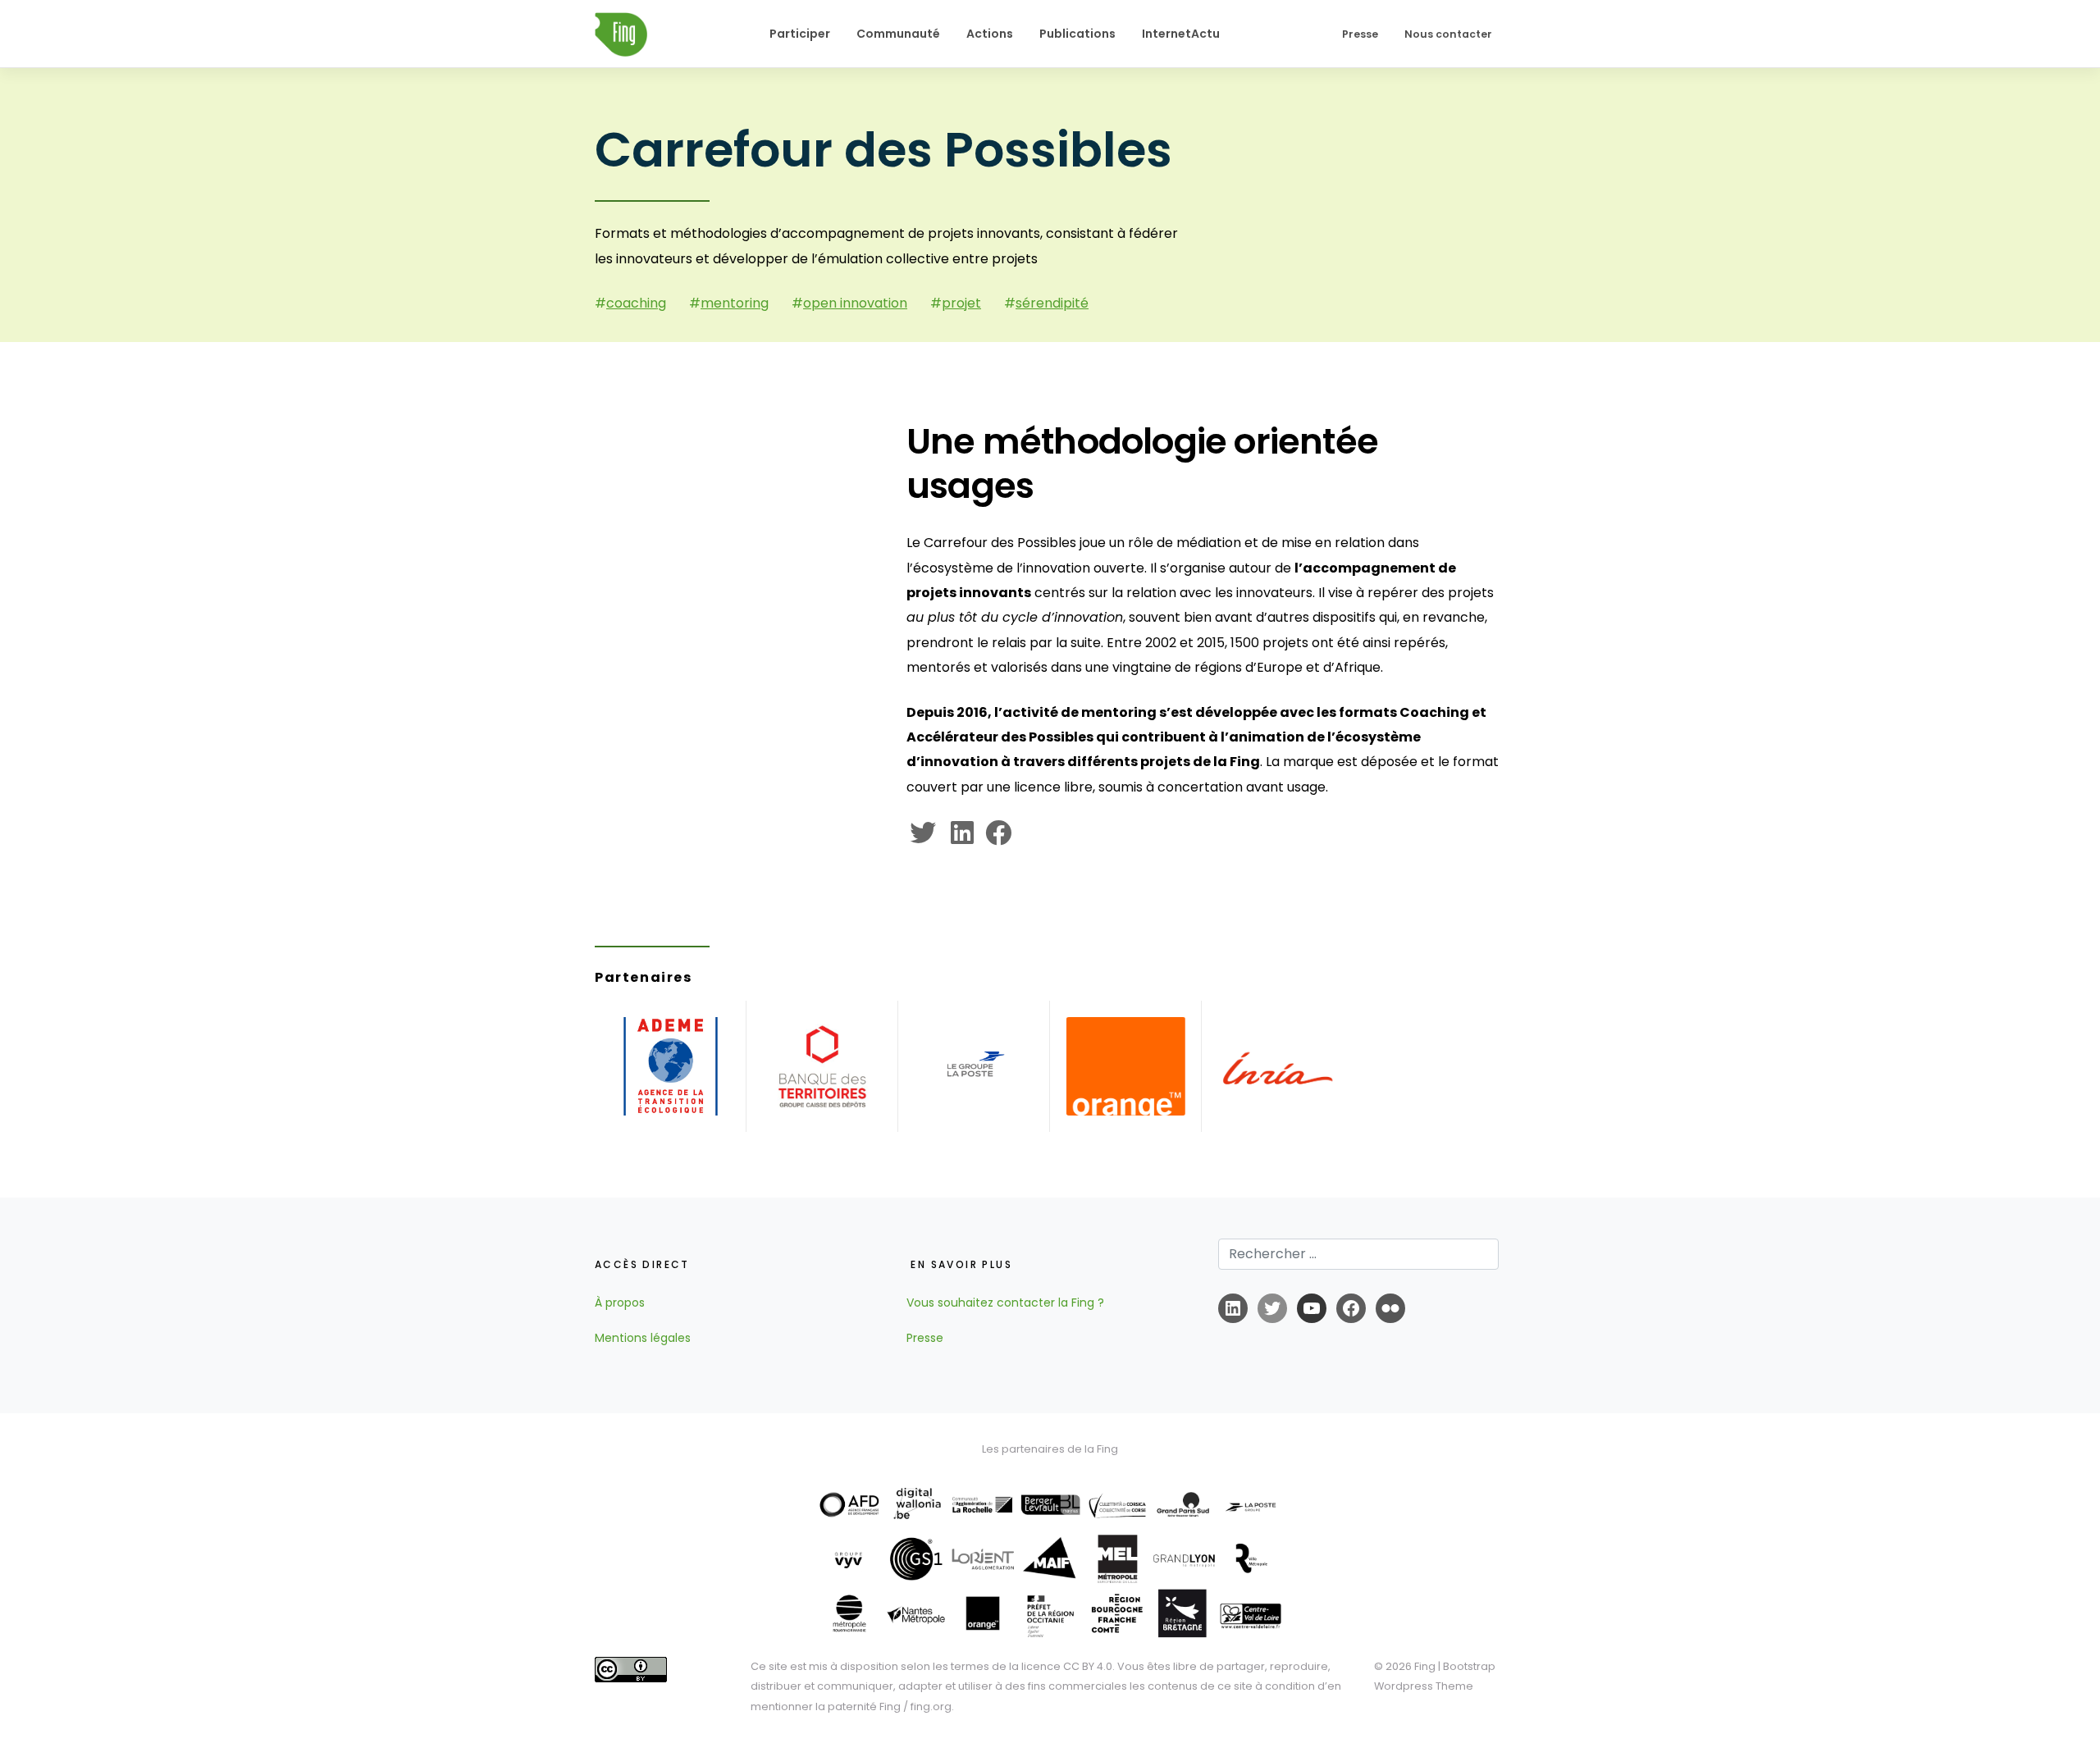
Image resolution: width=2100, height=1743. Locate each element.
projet (961, 303)
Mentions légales (643, 1338)
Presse (1360, 34)
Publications (1077, 34)
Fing (1425, 1666)
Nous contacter (1448, 34)
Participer (800, 34)
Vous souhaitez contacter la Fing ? (1005, 1303)
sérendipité (1052, 303)
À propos (620, 1303)
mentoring (735, 303)
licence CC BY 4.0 (1067, 1666)
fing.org (931, 1706)
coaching (636, 303)
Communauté (898, 34)
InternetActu (1181, 34)
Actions (990, 34)
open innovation (855, 303)
